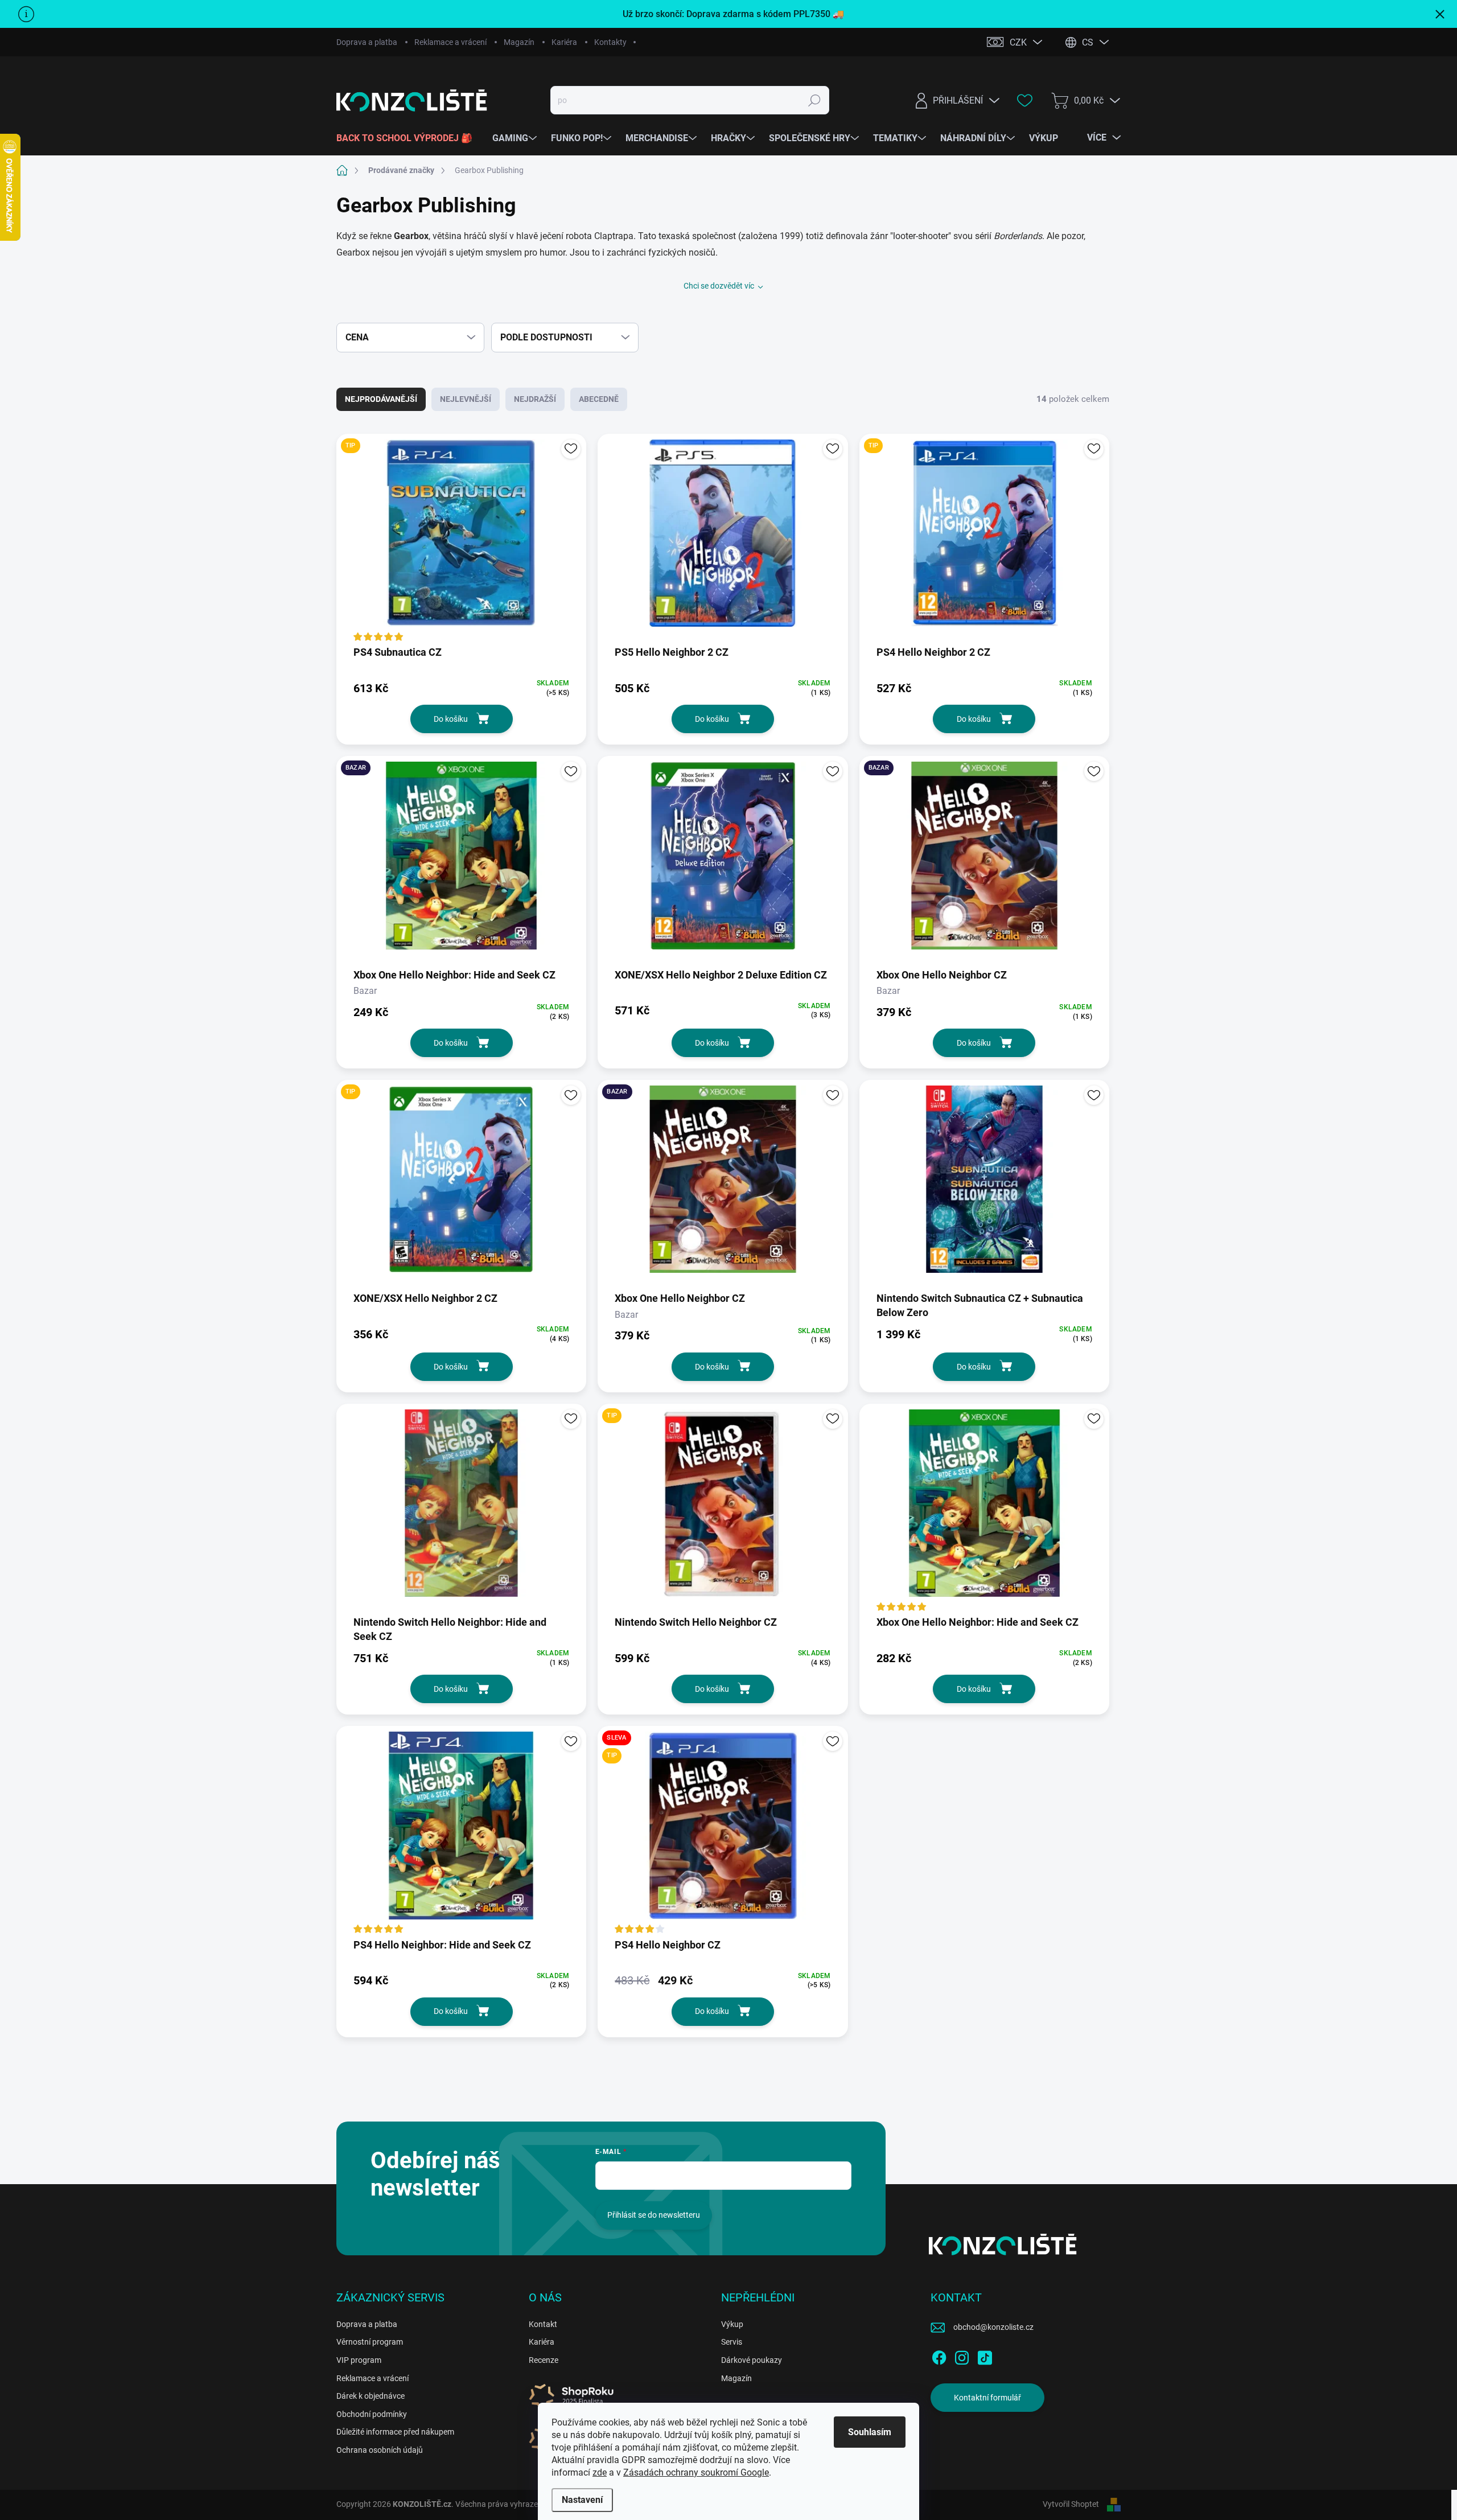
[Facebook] (939, 2355)
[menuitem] (409, 138)
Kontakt (543, 2324)
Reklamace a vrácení (450, 42)
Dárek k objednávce (371, 2396)
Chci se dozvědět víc (719, 286)
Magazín (519, 42)
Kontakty (610, 42)
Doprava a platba (367, 42)
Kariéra (564, 42)
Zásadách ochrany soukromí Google (696, 2472)
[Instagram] (962, 2355)
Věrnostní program (370, 2342)
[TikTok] (985, 2355)
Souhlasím (870, 2432)
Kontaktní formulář (987, 2398)
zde (600, 2472)
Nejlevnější (466, 399)
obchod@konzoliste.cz (993, 2327)
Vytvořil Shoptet (1071, 2504)
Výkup (732, 2324)
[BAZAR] (461, 861)
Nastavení (582, 2500)
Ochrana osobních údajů (380, 2450)
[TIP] (461, 539)
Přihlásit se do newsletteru (654, 2215)
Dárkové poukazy (752, 2360)
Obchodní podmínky (372, 2414)
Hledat (815, 100)
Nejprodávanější (381, 399)
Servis (732, 2342)
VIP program (359, 2360)
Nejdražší (535, 399)
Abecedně (599, 399)
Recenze (544, 2360)
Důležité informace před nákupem (395, 2432)
